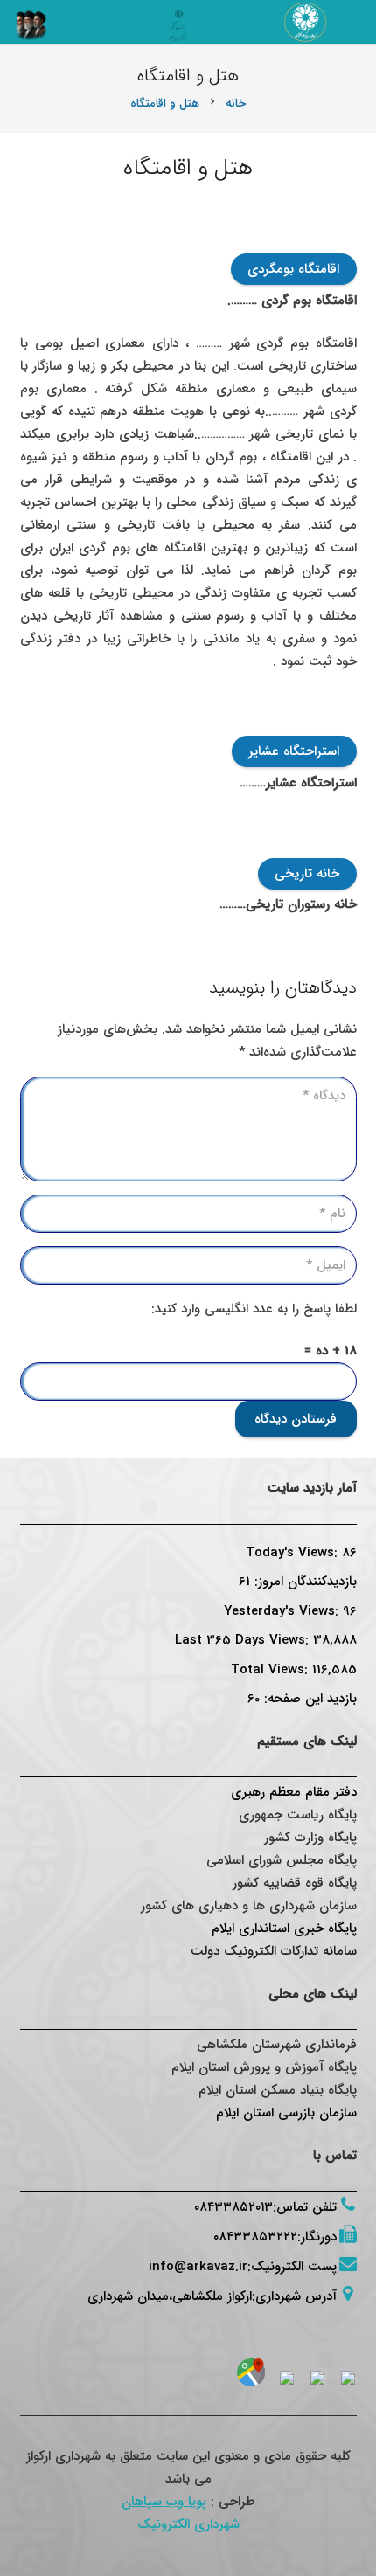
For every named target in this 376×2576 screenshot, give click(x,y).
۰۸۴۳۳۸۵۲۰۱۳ (233, 2207)
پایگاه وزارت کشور (310, 1838)
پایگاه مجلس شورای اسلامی (282, 1860)
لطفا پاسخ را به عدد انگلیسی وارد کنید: (254, 1309)
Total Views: (272, 1670)
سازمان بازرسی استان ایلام (286, 2113)
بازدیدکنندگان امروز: (303, 1582)
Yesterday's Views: (283, 1611)
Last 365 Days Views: (244, 1640)
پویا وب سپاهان (164, 2502)
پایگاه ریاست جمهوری (298, 1815)
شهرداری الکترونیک (188, 2524)
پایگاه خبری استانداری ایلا (288, 1929)
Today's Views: (294, 1553)
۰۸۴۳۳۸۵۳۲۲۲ (255, 2237)
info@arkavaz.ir (198, 2267)
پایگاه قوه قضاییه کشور (295, 1883)
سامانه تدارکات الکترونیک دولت (274, 1951)
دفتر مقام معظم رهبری (294, 1792)
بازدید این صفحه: (308, 1699)
